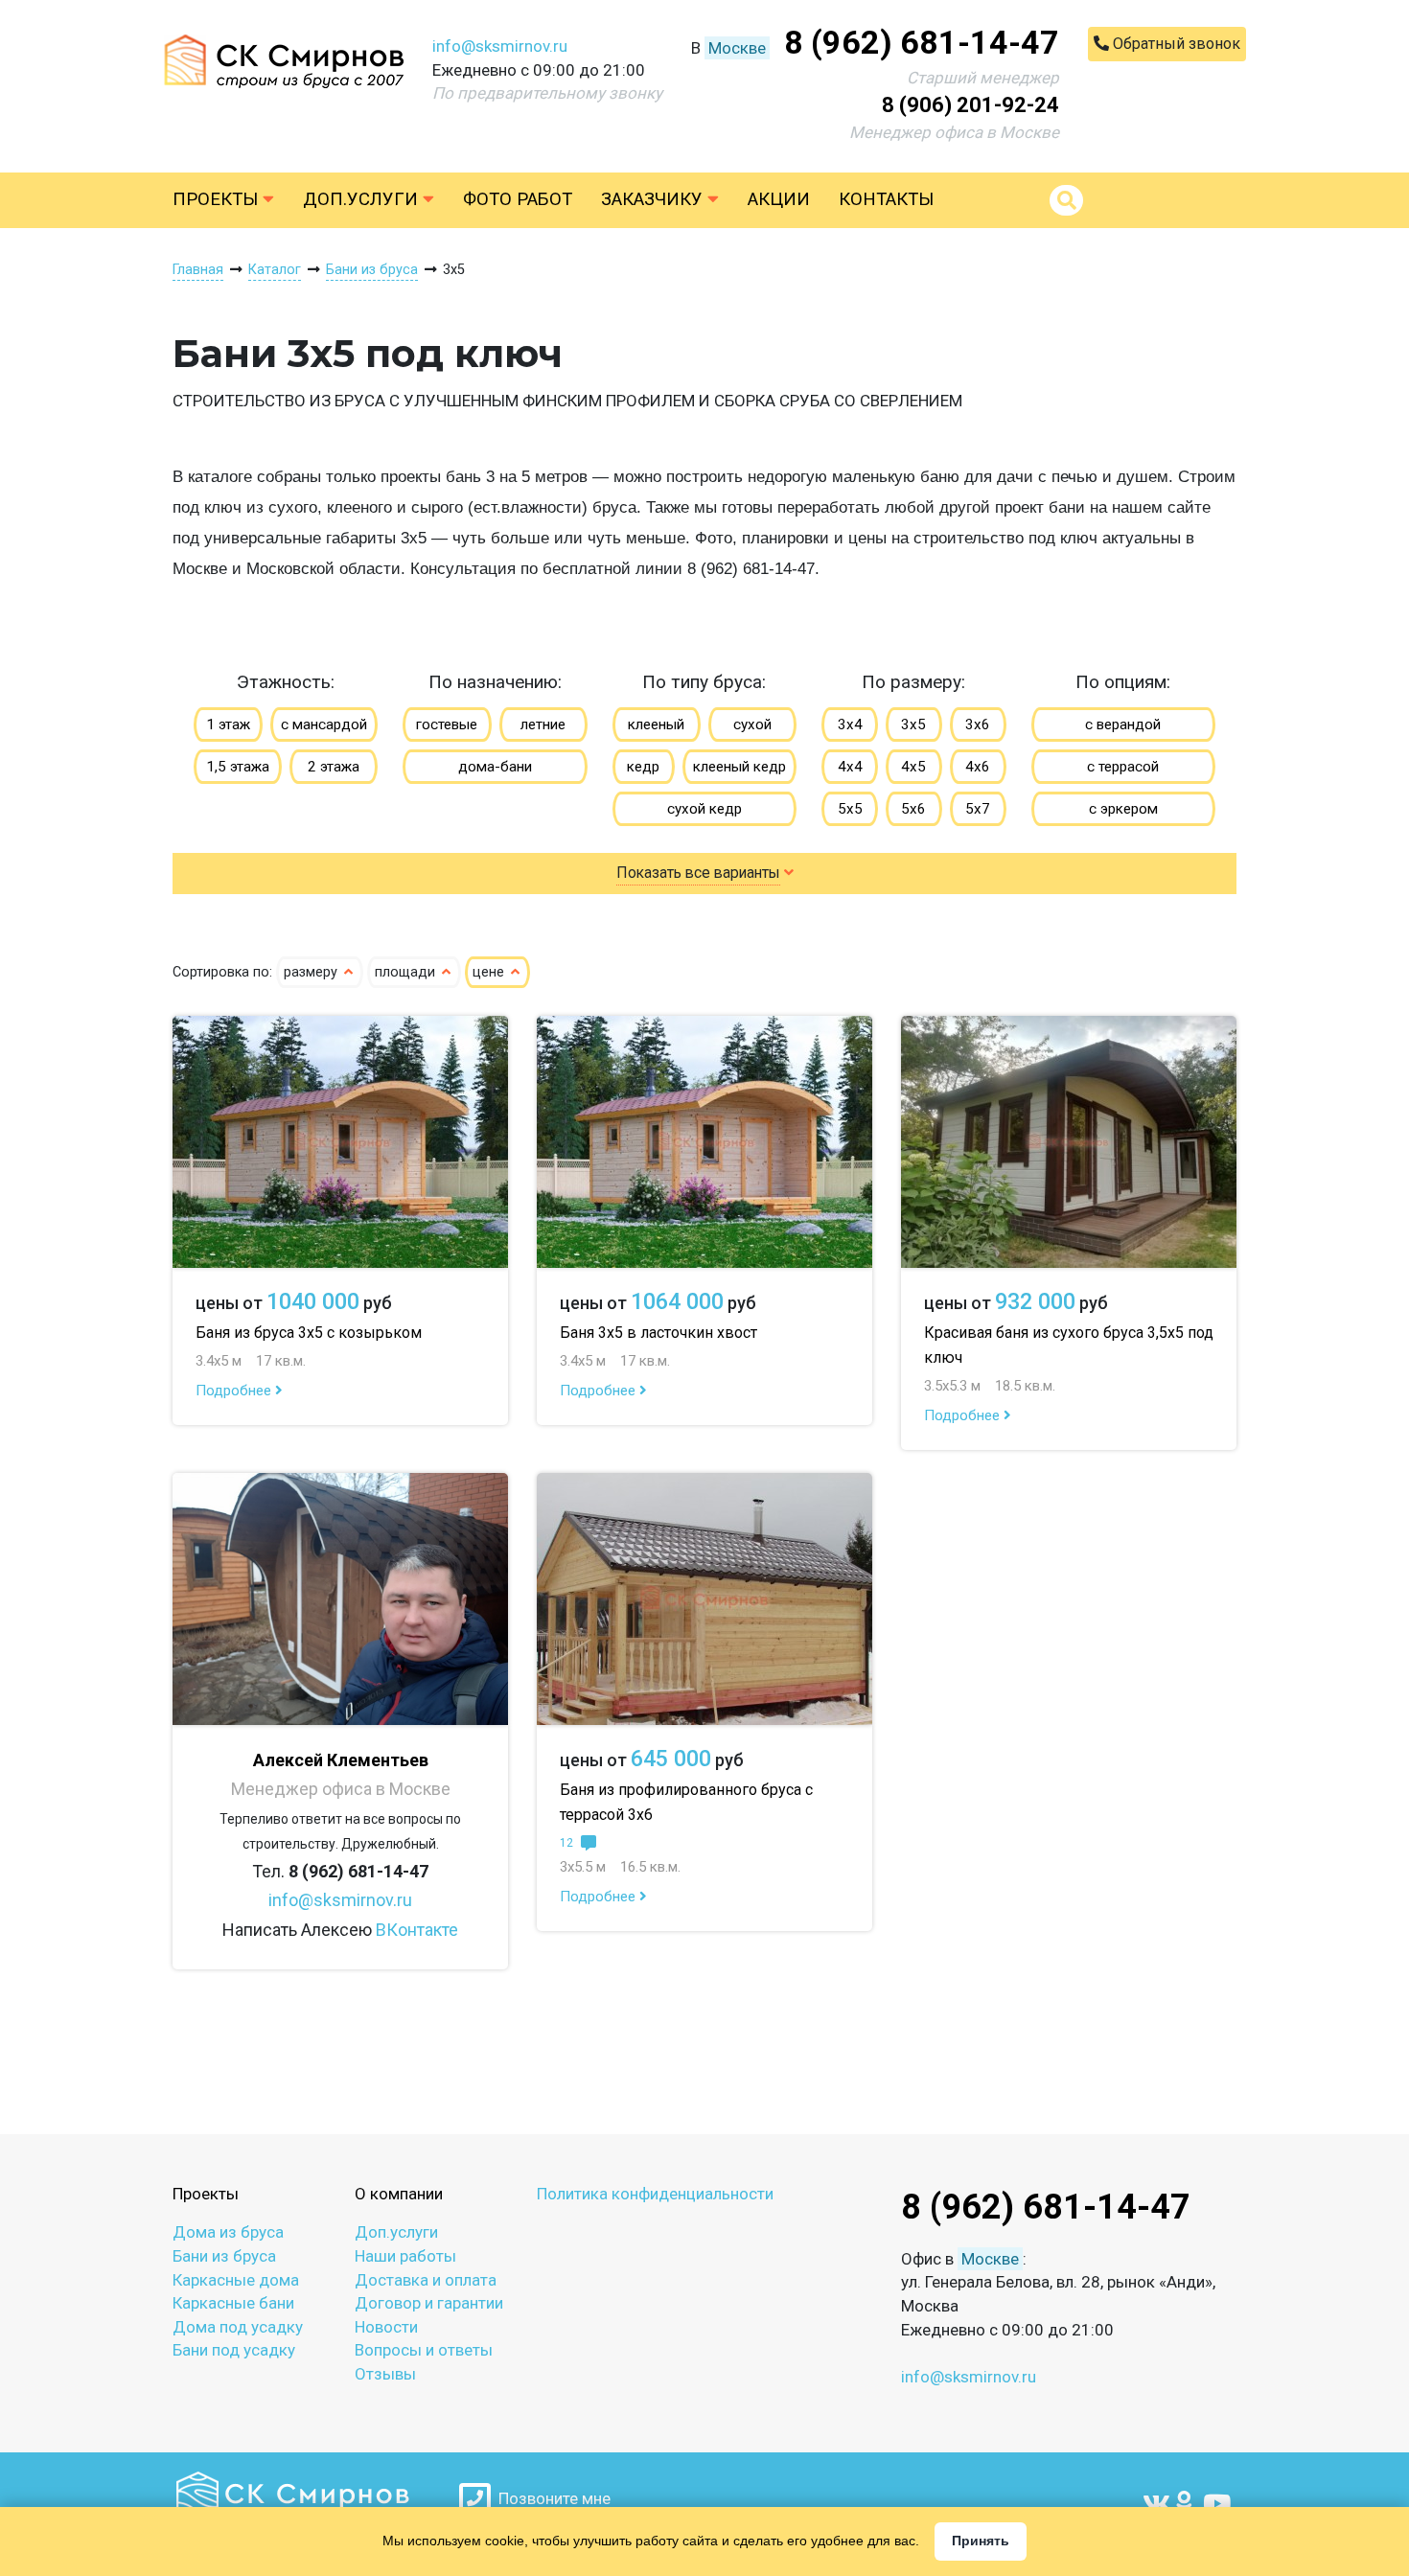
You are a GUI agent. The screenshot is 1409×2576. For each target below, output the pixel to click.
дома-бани (495, 767)
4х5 (913, 767)
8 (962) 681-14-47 (922, 42)
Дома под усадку (238, 2327)
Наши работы (405, 2256)
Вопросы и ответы (424, 2350)
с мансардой (324, 724)
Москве (737, 48)
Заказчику (654, 199)
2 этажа (334, 767)
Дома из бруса (228, 2232)
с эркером (1123, 809)
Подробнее (235, 1391)
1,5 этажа (238, 767)
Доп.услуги (363, 199)
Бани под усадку (234, 2350)
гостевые (447, 724)
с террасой (1123, 767)
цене (490, 972)
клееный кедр (739, 767)
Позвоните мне (551, 2498)
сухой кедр (704, 809)
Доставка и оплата (426, 2280)
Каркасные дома (236, 2280)
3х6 (978, 724)
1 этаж (228, 724)
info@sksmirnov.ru (500, 46)
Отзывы (385, 2374)
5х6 (913, 809)
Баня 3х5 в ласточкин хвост (658, 1333)
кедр (643, 767)
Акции (779, 199)
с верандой (1123, 724)
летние (543, 724)
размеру (312, 972)
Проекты (218, 199)
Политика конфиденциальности (655, 2194)
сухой (752, 724)
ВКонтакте (417, 1930)
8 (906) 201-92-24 (970, 105)
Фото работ (518, 199)
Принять (981, 2541)
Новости (386, 2327)
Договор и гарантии (429, 2303)
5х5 (850, 809)
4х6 (978, 767)
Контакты (886, 199)
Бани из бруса (224, 2256)
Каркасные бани (233, 2303)
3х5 (913, 724)
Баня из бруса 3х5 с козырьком (309, 1333)
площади (407, 972)
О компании (399, 2194)
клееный (656, 724)
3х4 (850, 724)
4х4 (850, 767)
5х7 (978, 809)
